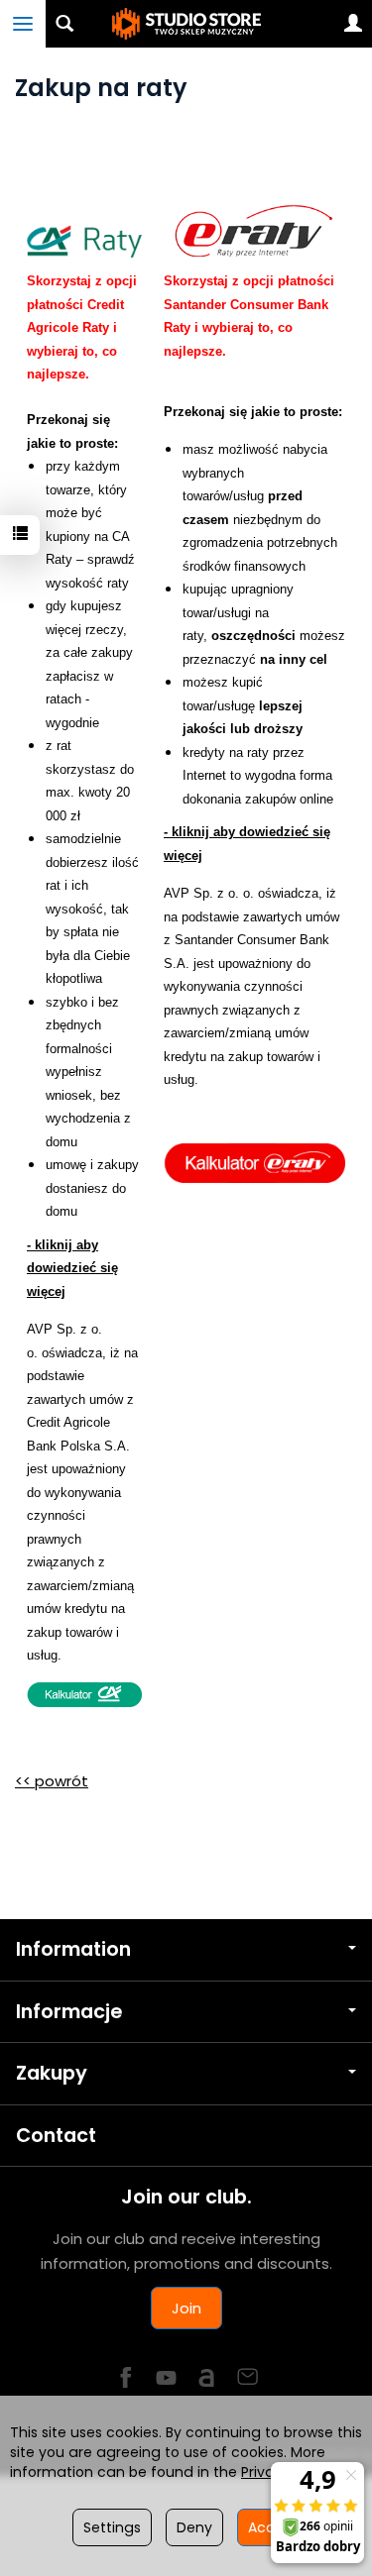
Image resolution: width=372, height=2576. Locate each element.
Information (73, 1949)
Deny (194, 2527)
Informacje (69, 2012)
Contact (56, 2136)
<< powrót (52, 1781)
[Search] (64, 24)
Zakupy (52, 2073)
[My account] (353, 24)
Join (186, 2308)
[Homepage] (186, 24)
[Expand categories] (23, 24)
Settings (112, 2527)
